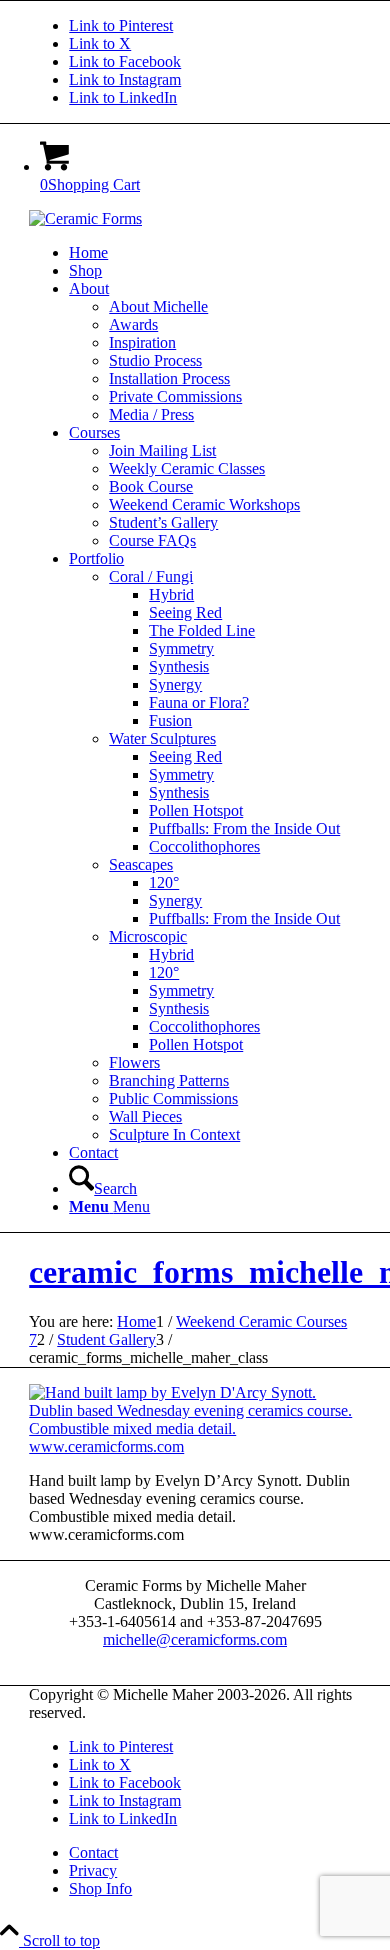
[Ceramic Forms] (85, 218)
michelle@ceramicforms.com (195, 1639)
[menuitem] (215, 253)
